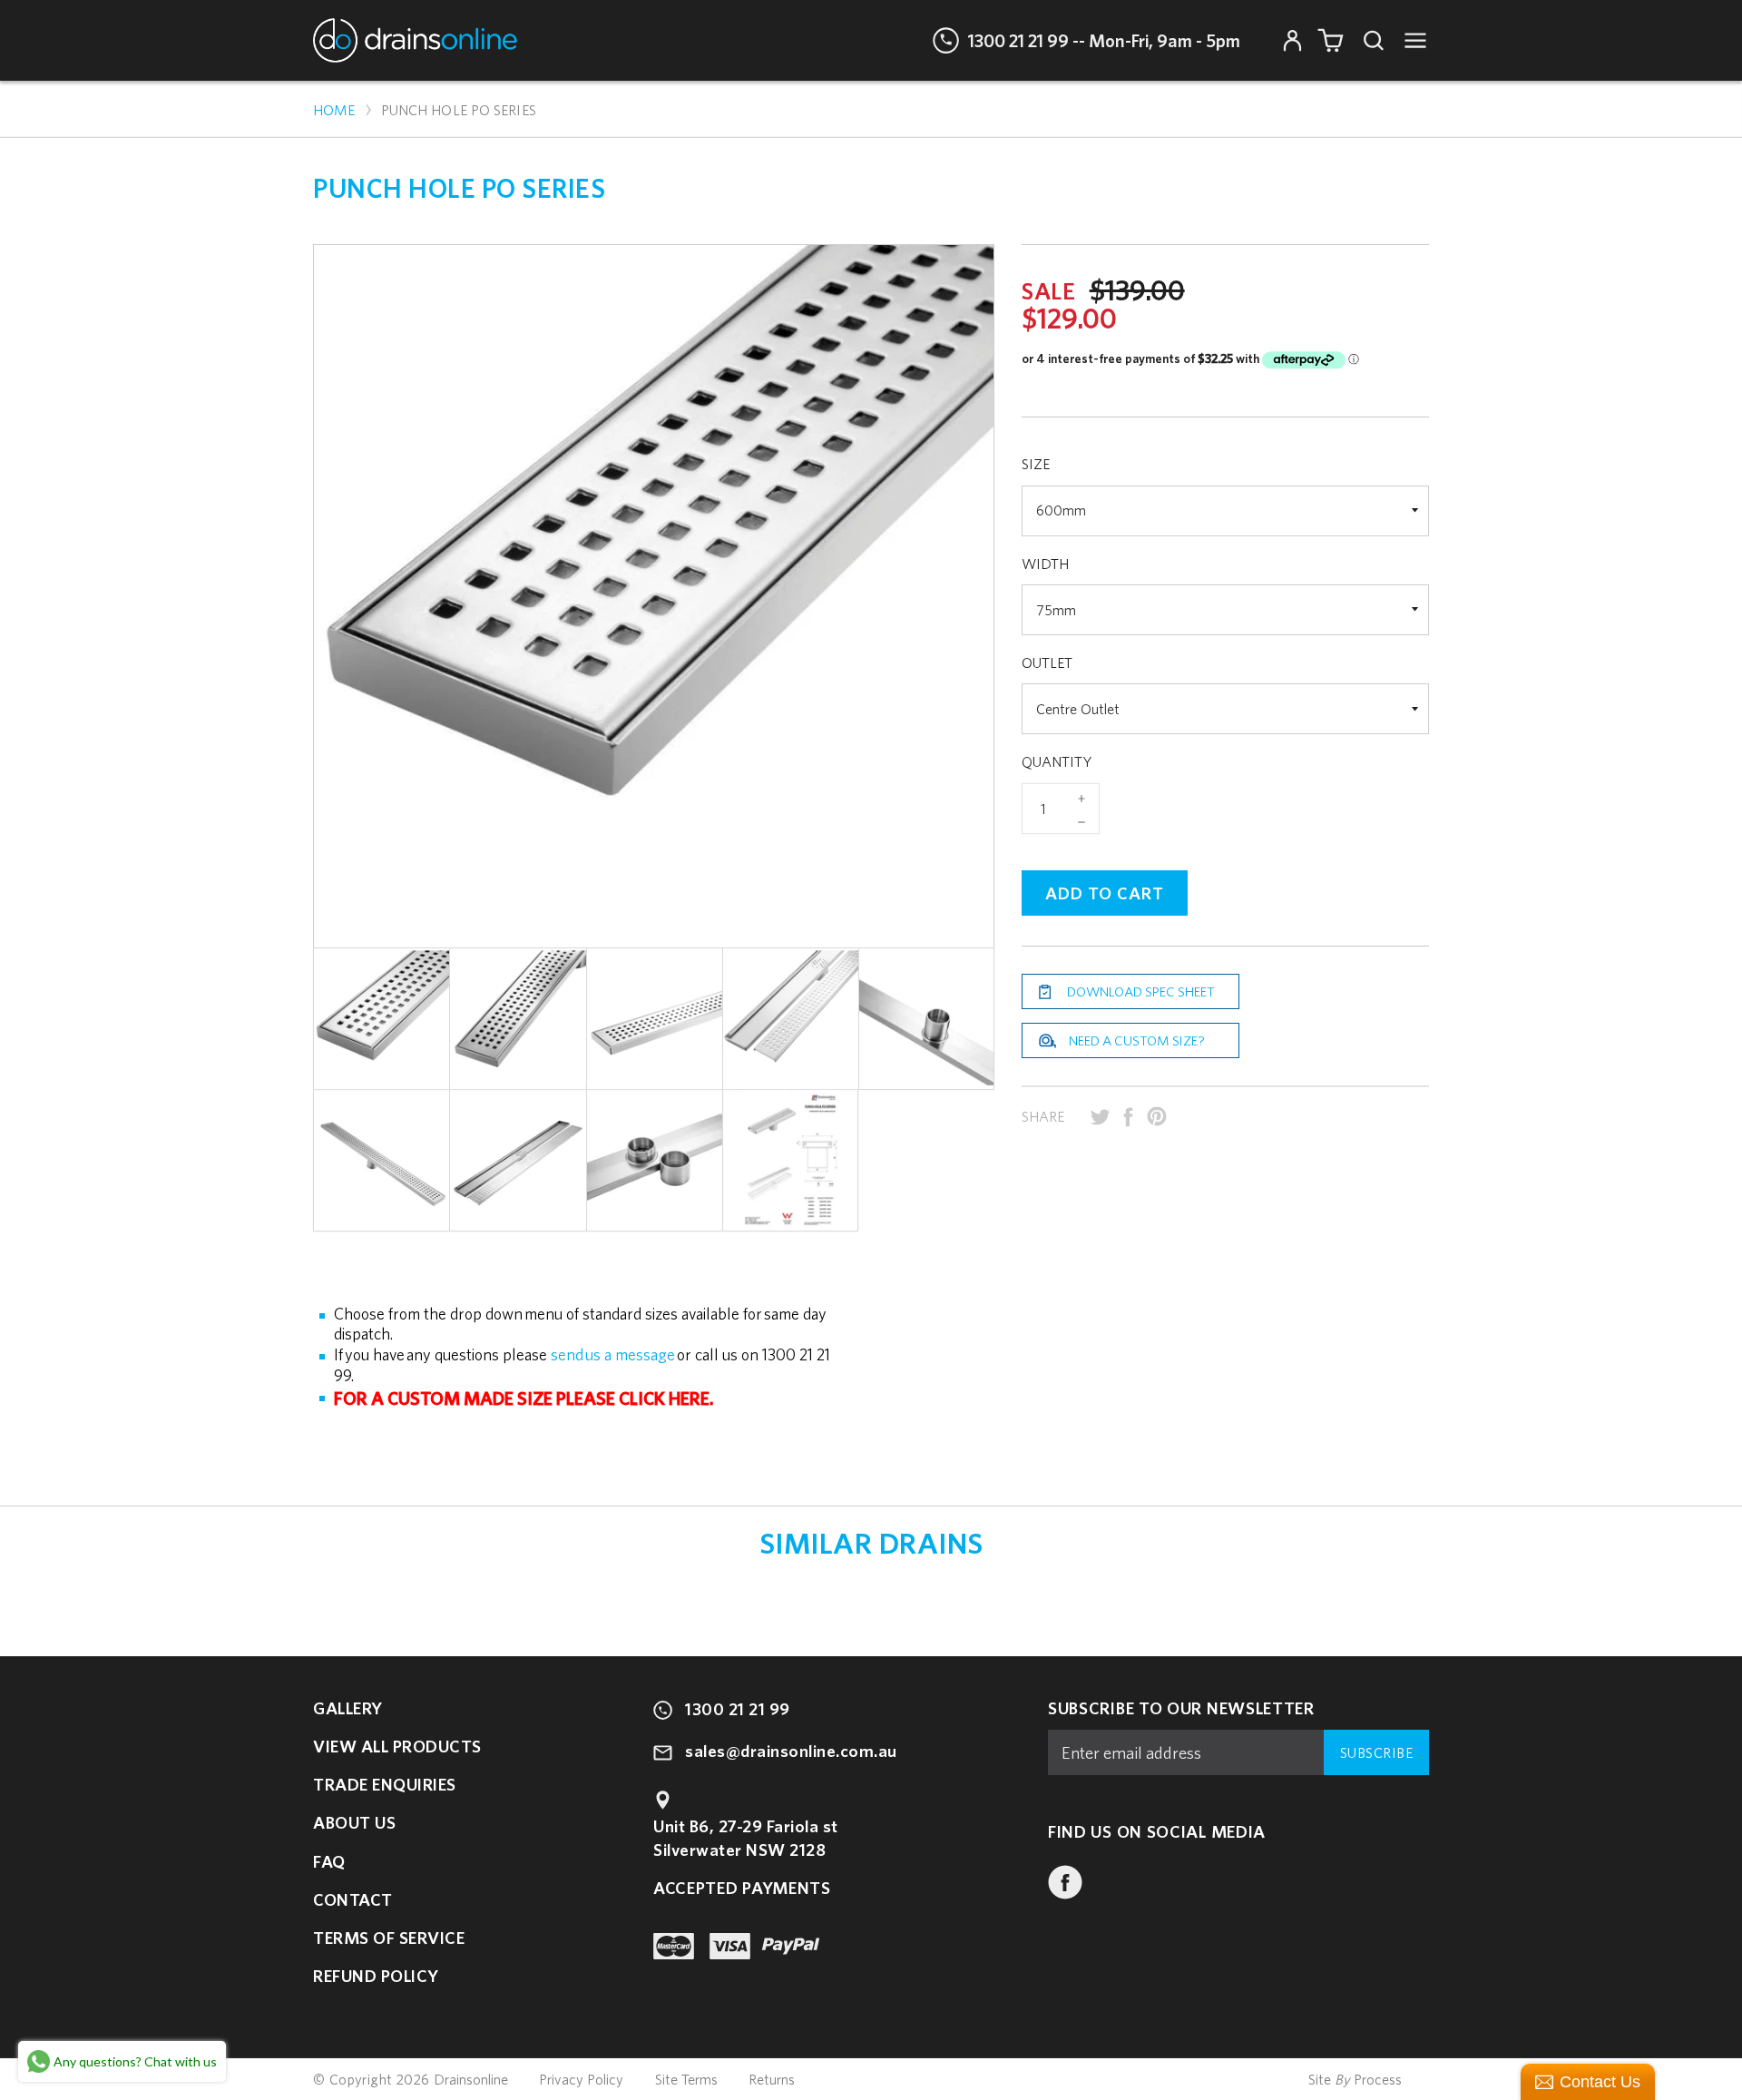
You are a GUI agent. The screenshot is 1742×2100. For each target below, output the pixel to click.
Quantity (1057, 761)
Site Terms (686, 2080)
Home (334, 110)
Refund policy (376, 1976)
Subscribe (1377, 1752)
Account (1292, 40)
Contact (353, 1899)
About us (354, 1822)
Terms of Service (389, 1938)
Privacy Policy (581, 2080)
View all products (397, 1746)
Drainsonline (471, 2079)
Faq (329, 1861)
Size (1036, 464)
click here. (666, 1398)
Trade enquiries (385, 1784)
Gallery (348, 1708)
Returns (772, 2080)
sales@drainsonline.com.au (791, 1751)
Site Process (1355, 2079)
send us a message (613, 1354)
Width (1045, 564)
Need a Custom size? (1137, 1040)
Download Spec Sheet (1141, 991)
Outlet (1047, 662)
